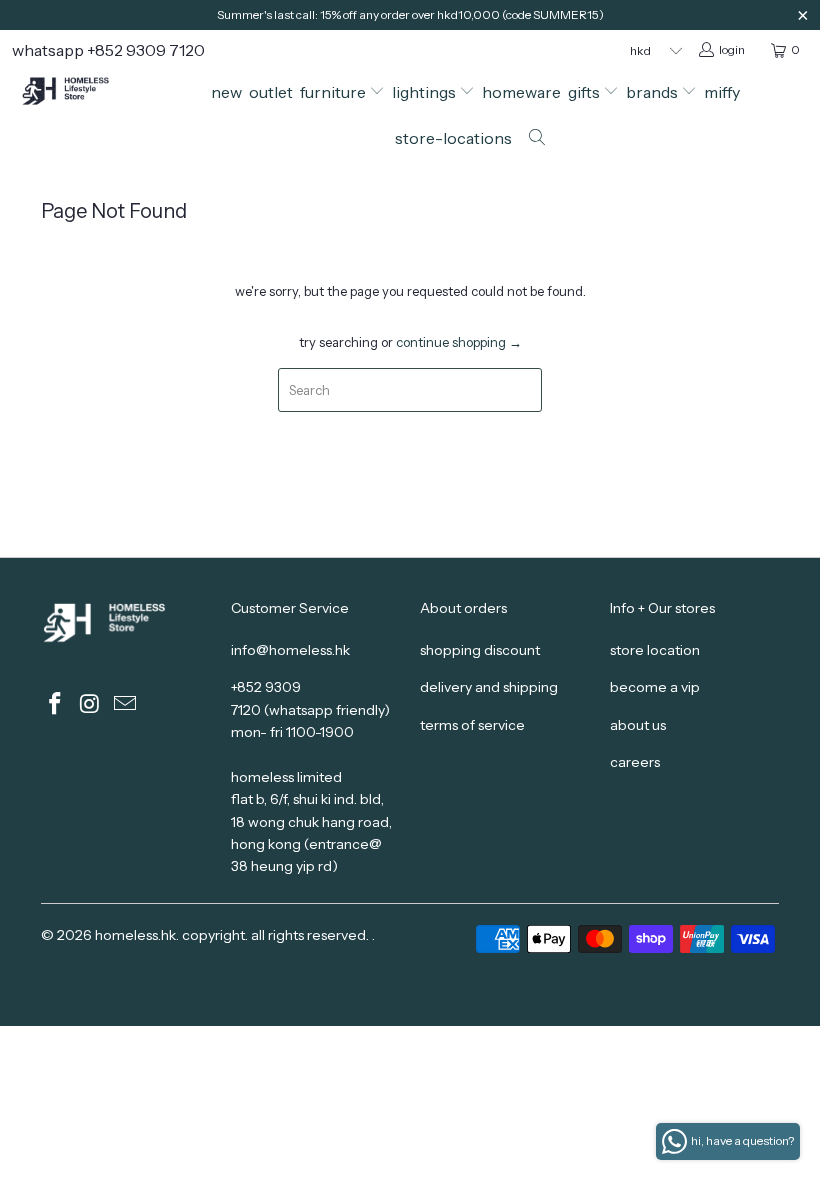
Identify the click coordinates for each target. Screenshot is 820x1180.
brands (653, 92)
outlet (271, 92)
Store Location (655, 650)
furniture (334, 92)
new (226, 92)
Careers (635, 762)
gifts (585, 92)
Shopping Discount (480, 650)
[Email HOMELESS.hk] (125, 705)
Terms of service (472, 725)
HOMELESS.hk (135, 935)
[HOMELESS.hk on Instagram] (91, 705)
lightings (425, 92)
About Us (638, 725)
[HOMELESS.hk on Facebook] (56, 705)
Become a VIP (655, 687)
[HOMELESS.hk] (75, 92)
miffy (722, 92)
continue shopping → (459, 342)
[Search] (538, 139)
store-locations (453, 138)
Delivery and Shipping (489, 687)
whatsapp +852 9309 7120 (108, 50)
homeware (521, 92)
